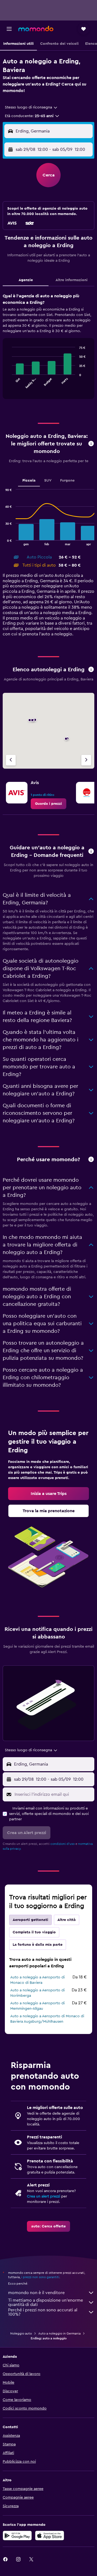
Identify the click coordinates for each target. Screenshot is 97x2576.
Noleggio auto (21, 2333)
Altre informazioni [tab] (72, 280)
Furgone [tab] (67, 481)
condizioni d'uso (63, 1844)
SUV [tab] (48, 481)
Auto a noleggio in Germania (59, 2333)
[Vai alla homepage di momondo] (36, 29)
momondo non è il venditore (36, 2293)
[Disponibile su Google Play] (17, 2536)
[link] (48, 804)
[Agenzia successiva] (86, 760)
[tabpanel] (48, 348)
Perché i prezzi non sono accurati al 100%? (43, 2312)
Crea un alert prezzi (44, 2196)
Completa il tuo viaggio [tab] (34, 1932)
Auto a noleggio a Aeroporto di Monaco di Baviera (37, 1980)
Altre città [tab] (67, 1920)
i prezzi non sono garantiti (40, 2277)
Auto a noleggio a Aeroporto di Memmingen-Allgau (37, 2006)
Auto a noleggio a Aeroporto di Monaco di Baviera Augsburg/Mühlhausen (47, 2019)
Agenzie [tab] (26, 280)
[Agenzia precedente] (11, 760)
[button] (9, 29)
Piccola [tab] (29, 481)
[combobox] (31, 107)
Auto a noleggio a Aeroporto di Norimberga (37, 1993)
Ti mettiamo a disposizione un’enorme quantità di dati (46, 2302)
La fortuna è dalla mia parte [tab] (38, 1945)
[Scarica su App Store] (50, 2536)
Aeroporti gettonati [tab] (30, 1920)
